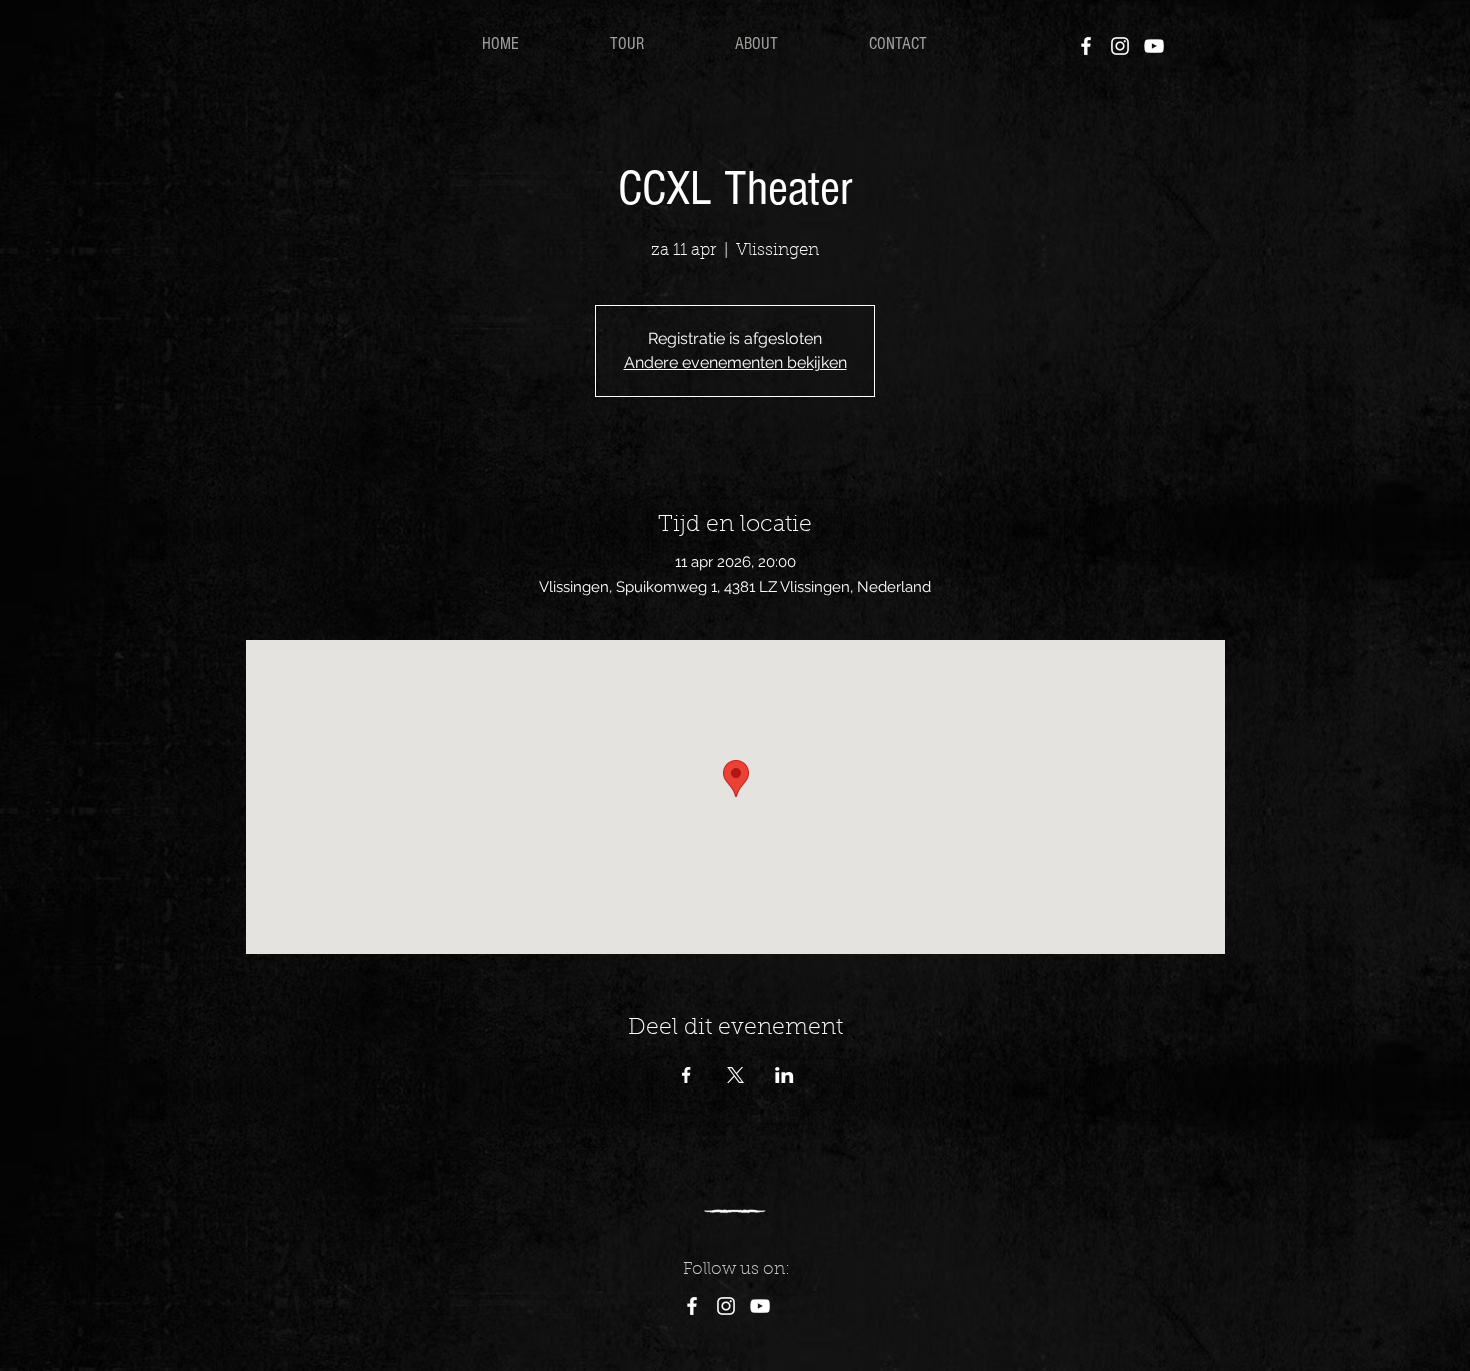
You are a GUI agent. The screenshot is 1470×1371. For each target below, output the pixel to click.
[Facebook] (1086, 46)
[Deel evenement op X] (735, 1075)
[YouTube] (1154, 46)
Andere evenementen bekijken (735, 362)
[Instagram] (1120, 46)
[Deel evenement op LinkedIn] (784, 1075)
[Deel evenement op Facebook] (686, 1075)
